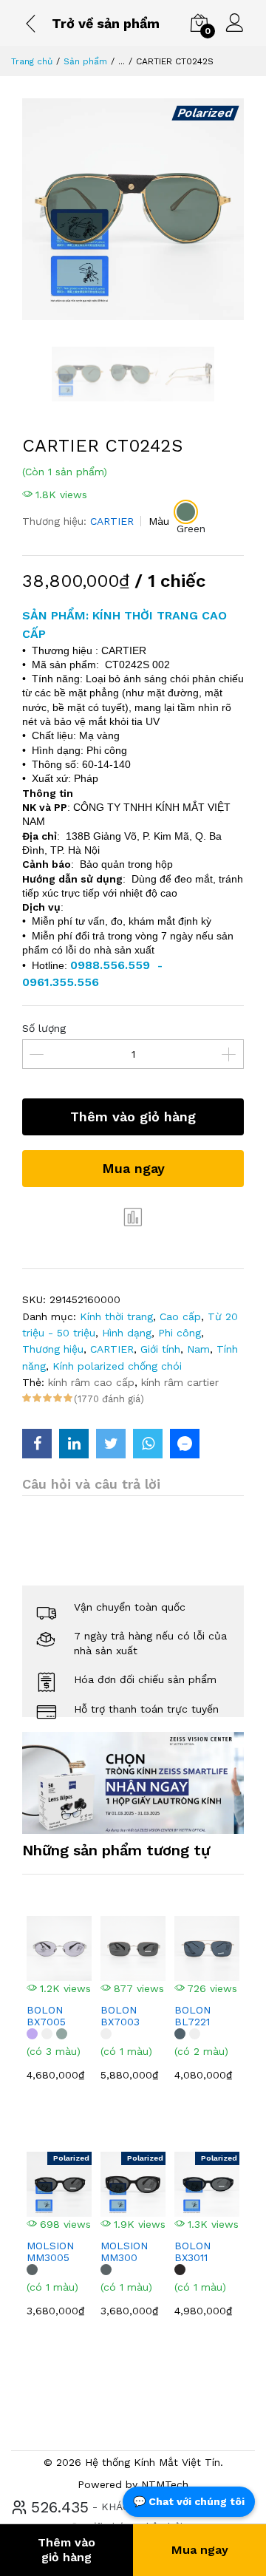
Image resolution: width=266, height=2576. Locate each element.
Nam (198, 1349)
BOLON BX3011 (192, 2252)
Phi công (180, 1333)
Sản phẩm (85, 61)
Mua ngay (133, 1168)
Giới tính (160, 1349)
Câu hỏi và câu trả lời (91, 1484)
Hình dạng (127, 1333)
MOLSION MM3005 (50, 2252)
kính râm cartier (180, 1382)
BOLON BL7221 (192, 2016)
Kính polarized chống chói (117, 1366)
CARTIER (112, 521)
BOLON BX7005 (46, 2016)
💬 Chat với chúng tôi (189, 2501)
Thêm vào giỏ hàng (133, 1117)
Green (191, 529)
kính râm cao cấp (91, 1382)
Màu (159, 521)
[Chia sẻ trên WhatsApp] (148, 1444)
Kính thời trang (116, 1316)
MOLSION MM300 (124, 2252)
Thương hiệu (53, 1349)
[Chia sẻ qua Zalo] (185, 1444)
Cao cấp (180, 1316)
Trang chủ (32, 61)
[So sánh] (133, 1217)
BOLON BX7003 (120, 2016)
